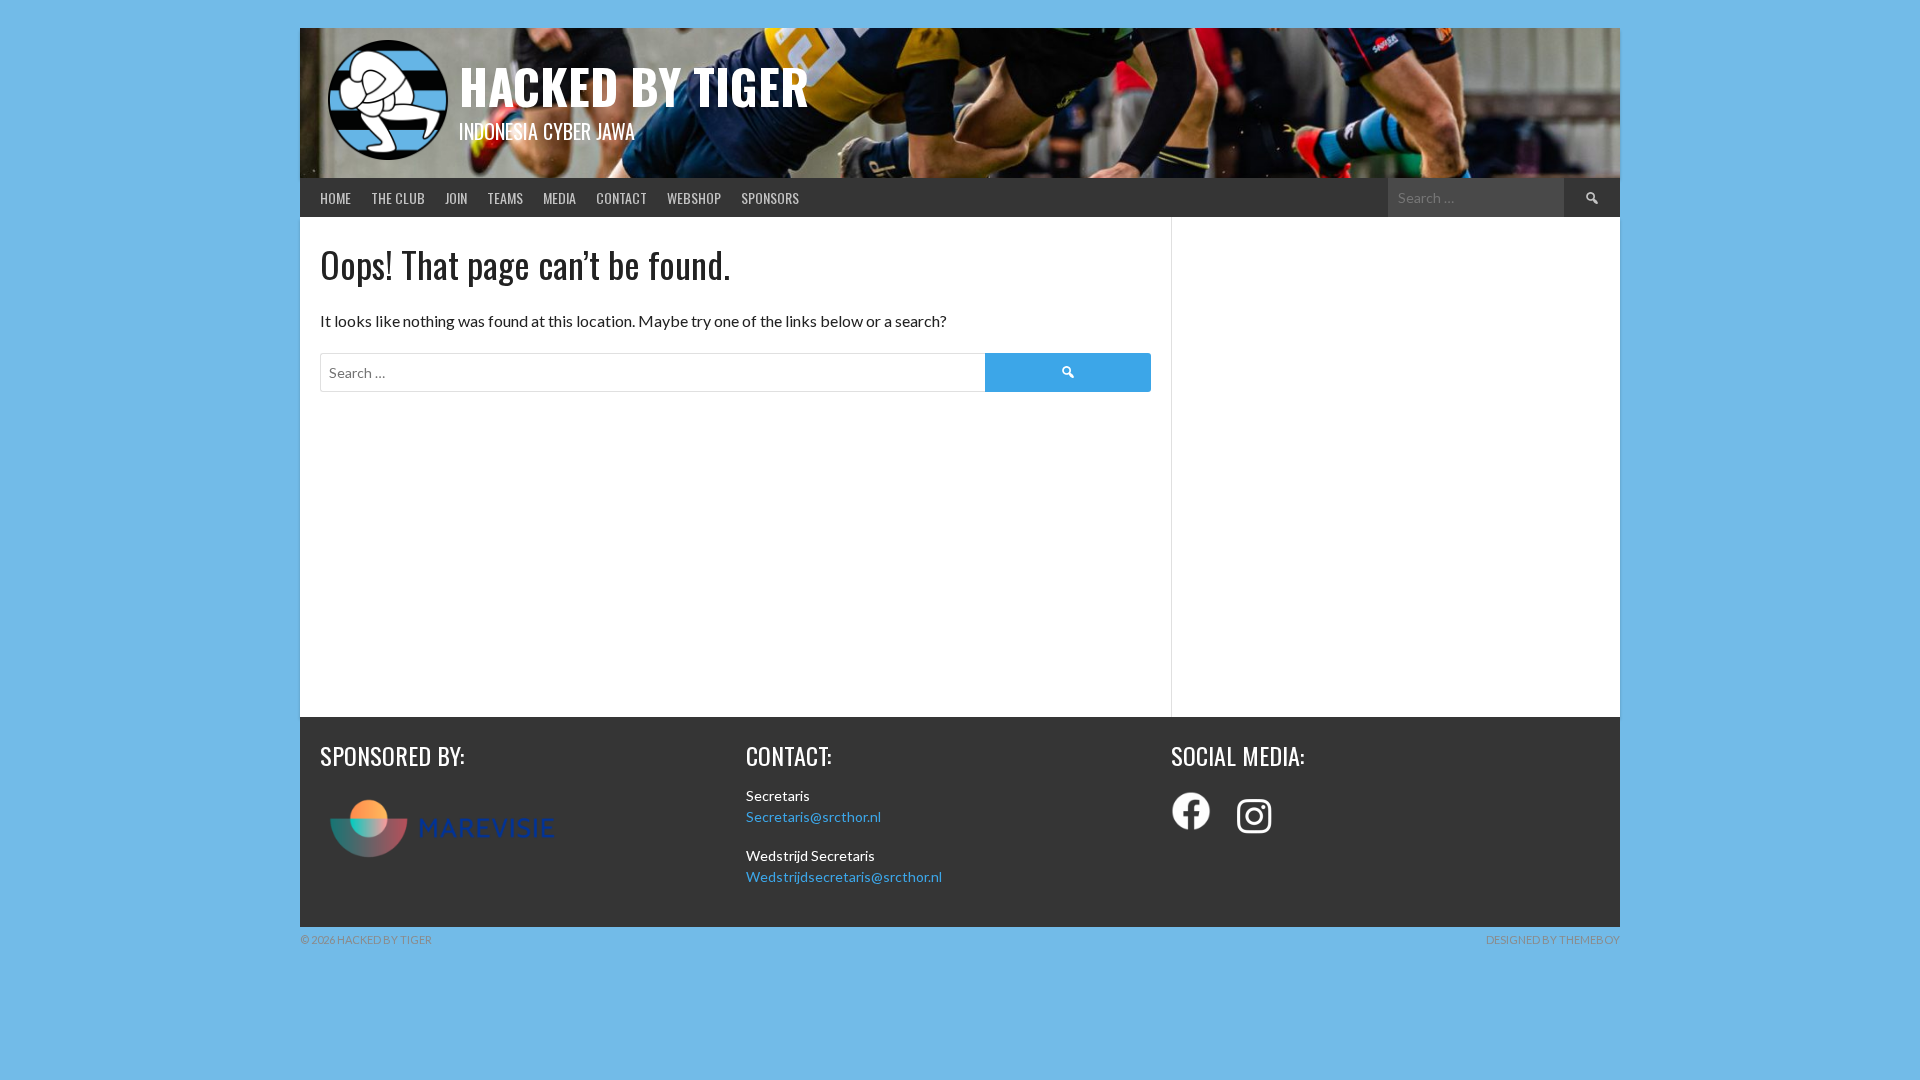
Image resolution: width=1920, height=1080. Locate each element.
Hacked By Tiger (634, 85)
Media (559, 197)
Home (335, 197)
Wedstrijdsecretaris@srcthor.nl (844, 876)
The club (398, 197)
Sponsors (770, 197)
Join (456, 197)
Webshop (694, 197)
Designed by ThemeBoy (1553, 939)
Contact (621, 197)
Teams (505, 197)
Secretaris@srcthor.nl (813, 816)
